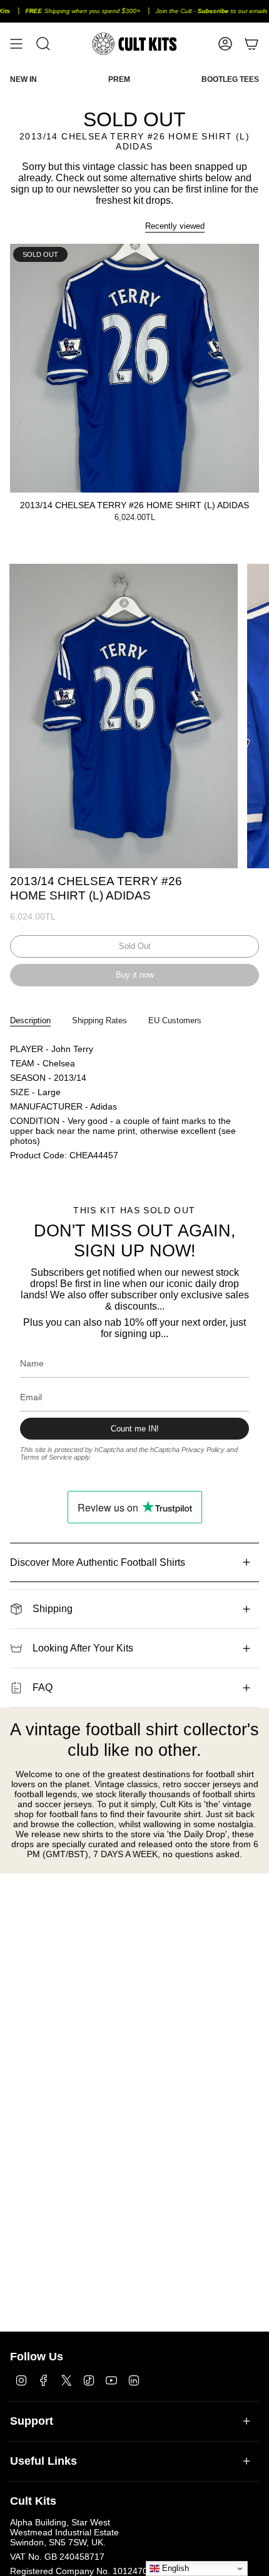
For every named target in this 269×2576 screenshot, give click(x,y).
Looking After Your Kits (83, 1648)
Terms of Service (46, 1457)
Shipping (53, 1609)
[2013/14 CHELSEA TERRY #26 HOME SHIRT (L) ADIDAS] (134, 368)
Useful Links (43, 2461)
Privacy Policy (203, 1450)
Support (32, 2421)
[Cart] (251, 44)
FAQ (43, 1687)
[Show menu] (16, 44)
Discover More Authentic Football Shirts (98, 1562)
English (174, 2568)
